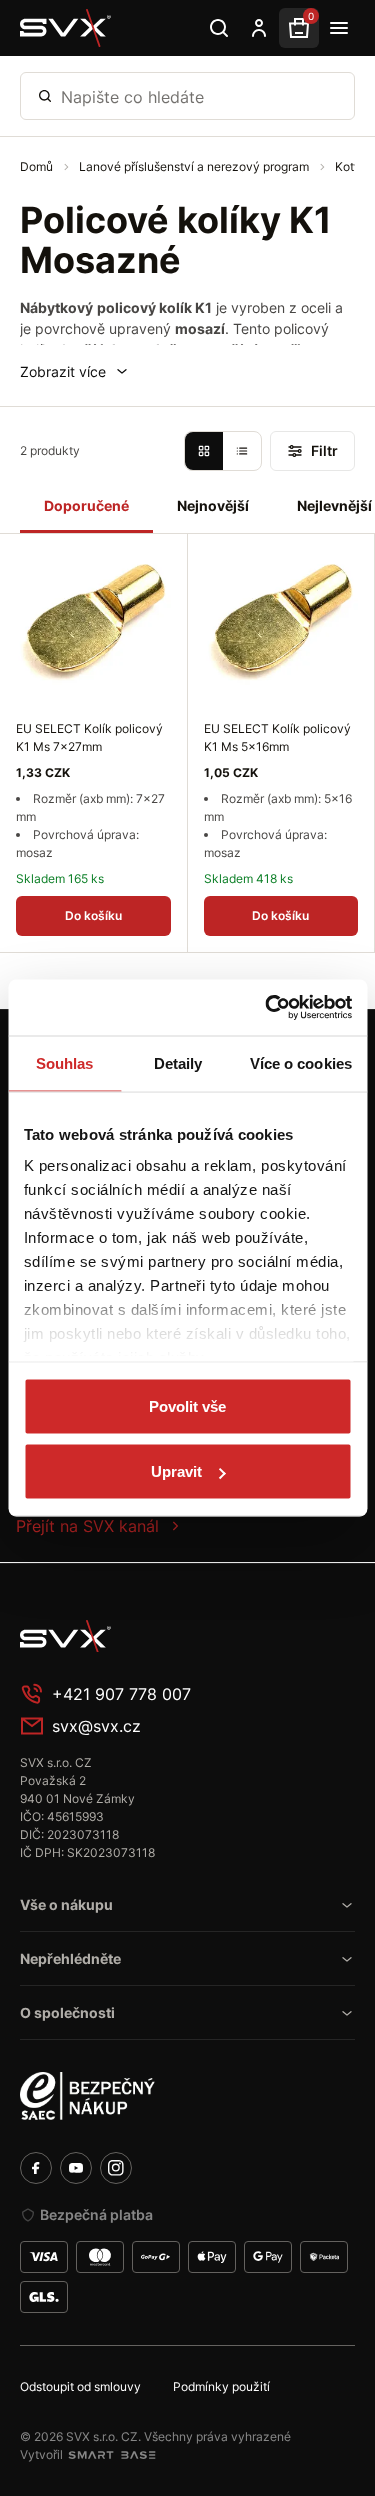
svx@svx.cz (96, 1726)
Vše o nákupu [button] (66, 1904)
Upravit (176, 1471)
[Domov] (170, 1636)
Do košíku (93, 915)
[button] (75, 371)
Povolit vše (187, 1405)
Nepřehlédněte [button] (70, 1958)
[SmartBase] (112, 2455)
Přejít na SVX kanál (87, 1526)
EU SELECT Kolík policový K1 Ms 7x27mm (89, 737)
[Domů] (66, 28)
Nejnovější (213, 505)
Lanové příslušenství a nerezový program (195, 166)
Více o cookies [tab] (301, 1062)
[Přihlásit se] (259, 28)
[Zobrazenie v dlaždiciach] (204, 451)
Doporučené (86, 505)
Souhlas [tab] (65, 1062)
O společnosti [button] (67, 2012)
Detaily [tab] (178, 1062)
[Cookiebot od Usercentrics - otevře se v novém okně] (267, 1008)
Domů (38, 166)
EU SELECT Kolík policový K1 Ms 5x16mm (277, 737)
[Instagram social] (116, 2168)
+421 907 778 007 (121, 1694)
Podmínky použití (221, 2386)
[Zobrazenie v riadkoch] (242, 451)
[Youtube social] (76, 2168)
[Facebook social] (36, 2168)
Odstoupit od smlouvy (80, 2386)
